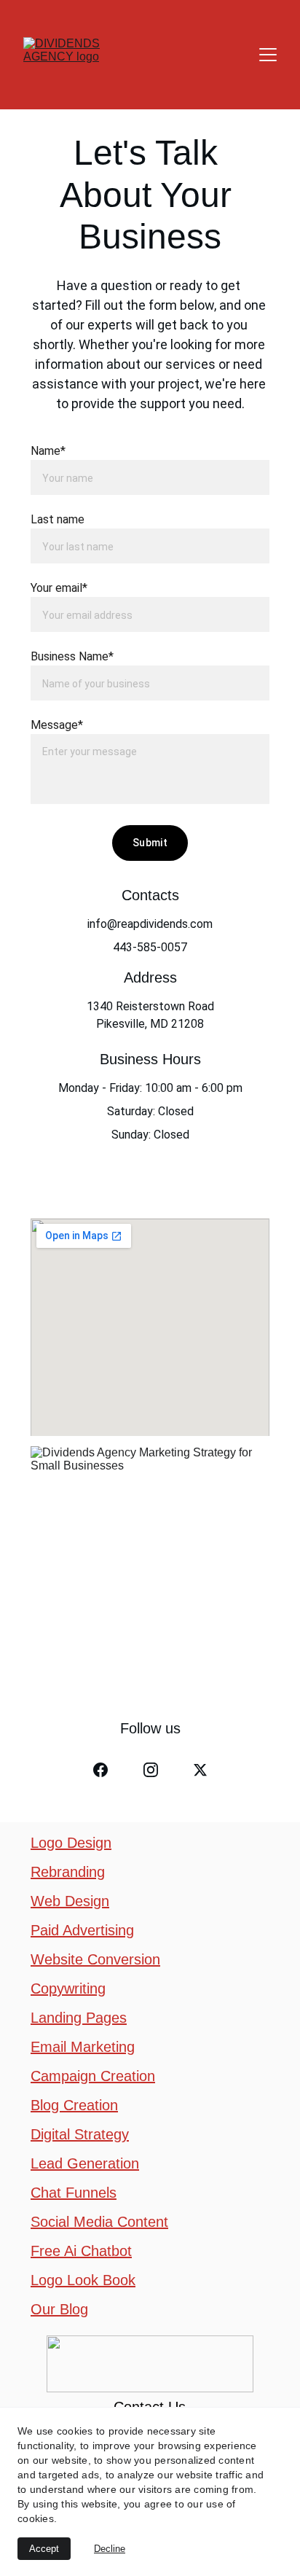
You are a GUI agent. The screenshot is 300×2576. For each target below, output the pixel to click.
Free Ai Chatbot (81, 2251)
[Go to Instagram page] (151, 1770)
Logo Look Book (83, 2280)
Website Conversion (95, 1959)
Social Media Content (99, 2222)
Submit (150, 843)
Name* (48, 451)
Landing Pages (79, 2018)
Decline (110, 2549)
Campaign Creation (93, 2076)
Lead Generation (85, 2163)
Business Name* (72, 656)
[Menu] (268, 55)
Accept (44, 2549)
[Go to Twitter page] (200, 1770)
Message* (57, 725)
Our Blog (59, 2309)
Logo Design (71, 1843)
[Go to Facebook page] (100, 1770)
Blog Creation (74, 2105)
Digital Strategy (80, 2134)
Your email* (59, 588)
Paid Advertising (82, 1930)
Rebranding (68, 1872)
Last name (58, 519)
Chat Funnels (74, 2193)
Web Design (70, 1901)
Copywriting (68, 1988)
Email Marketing (83, 2047)
